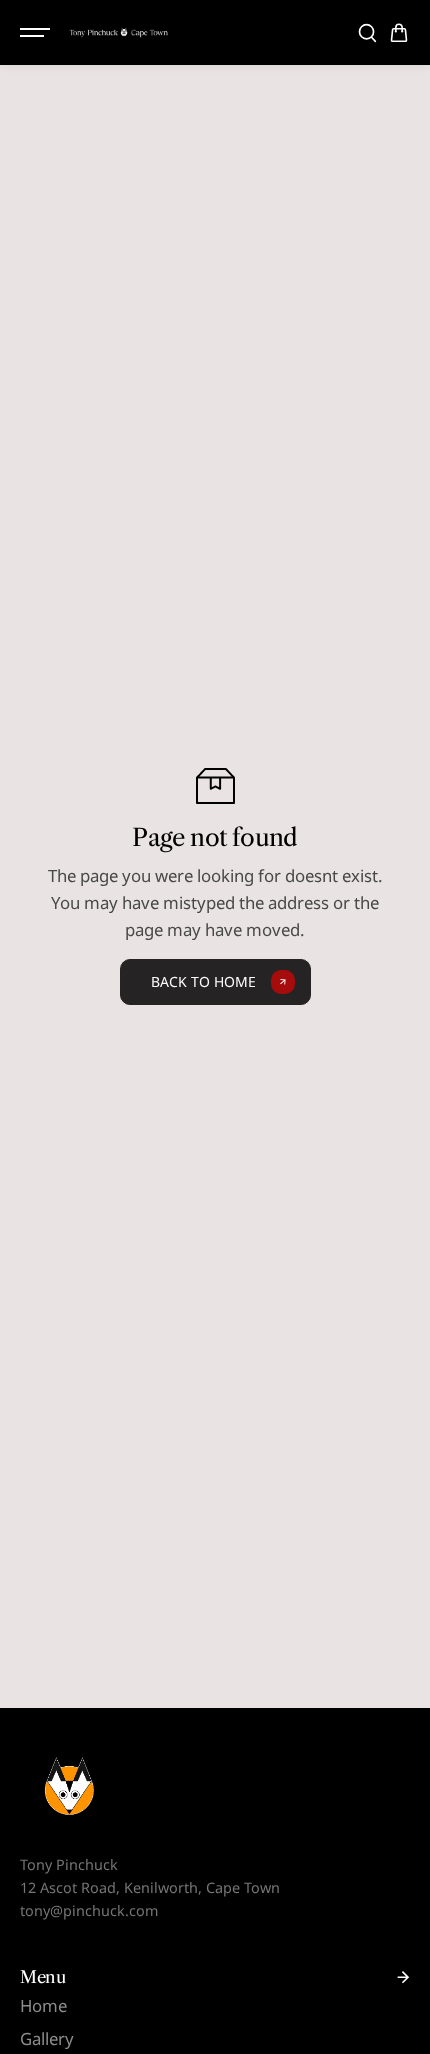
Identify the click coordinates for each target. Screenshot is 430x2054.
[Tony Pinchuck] (119, 32)
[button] (399, 33)
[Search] (367, 33)
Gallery (47, 2038)
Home (43, 2005)
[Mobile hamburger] (37, 33)
